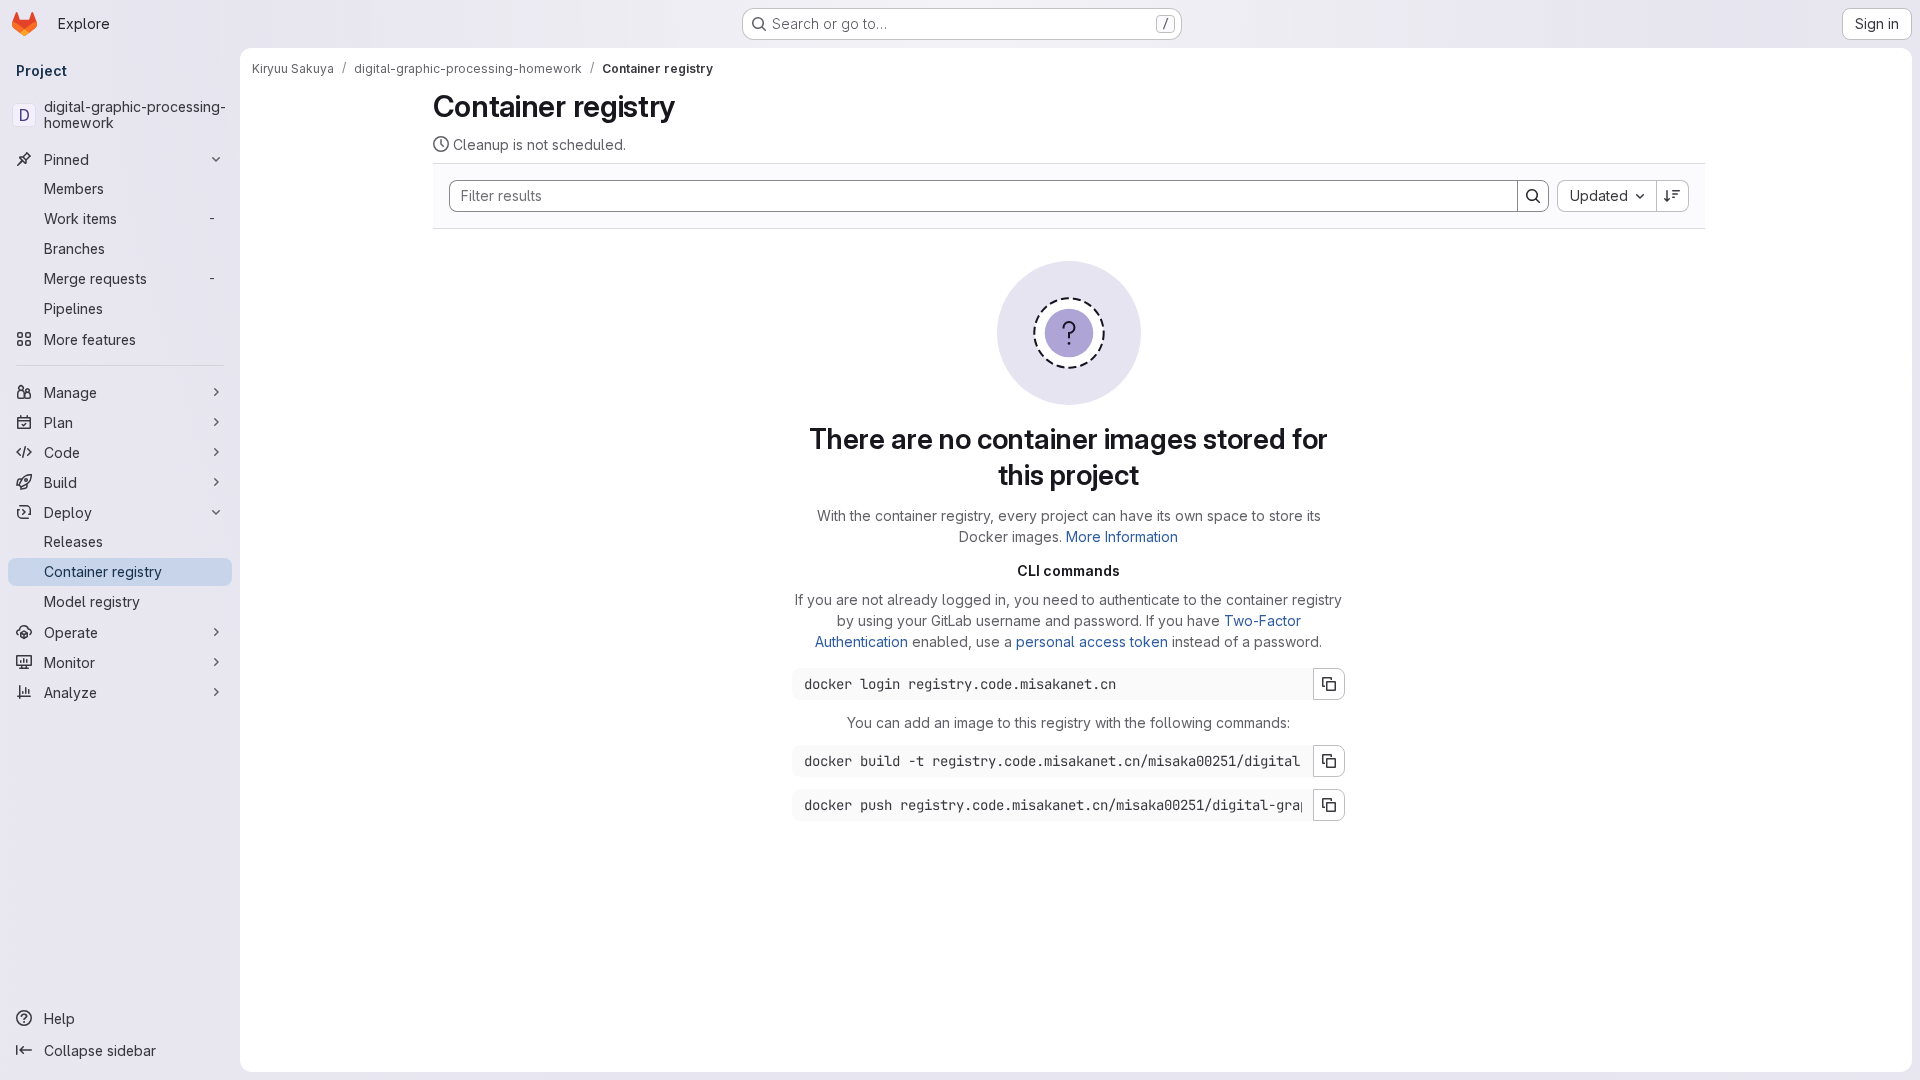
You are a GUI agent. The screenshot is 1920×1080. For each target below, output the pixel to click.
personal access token (1092, 641)
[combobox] (1606, 196)
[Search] (1533, 196)
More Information (1122, 536)
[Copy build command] (1329, 761)
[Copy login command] (1329, 684)
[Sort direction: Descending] (1673, 196)
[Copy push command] (1329, 805)
